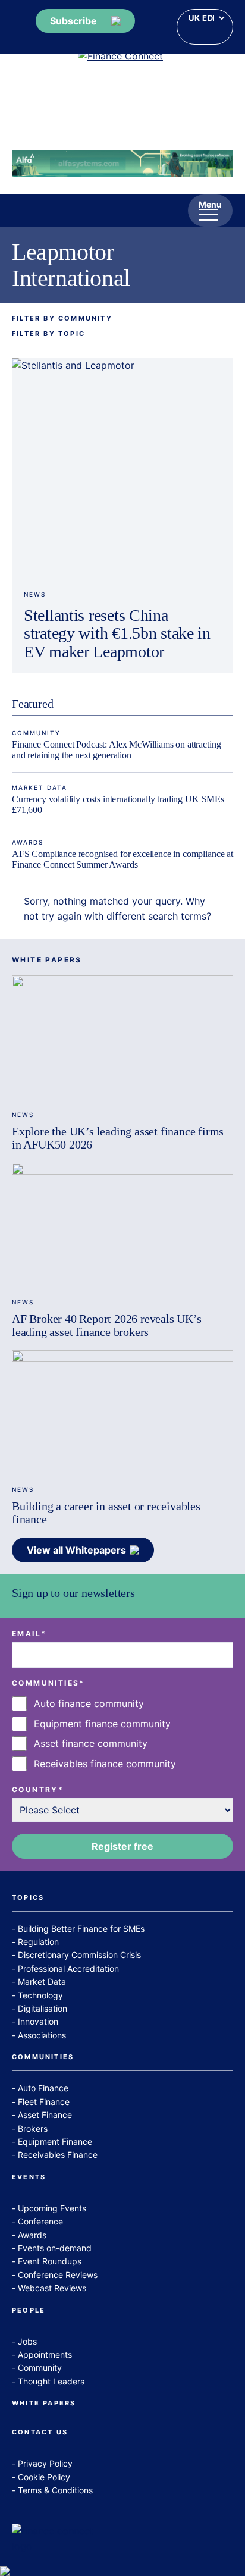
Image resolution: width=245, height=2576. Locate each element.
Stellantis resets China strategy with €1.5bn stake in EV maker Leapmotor (117, 634)
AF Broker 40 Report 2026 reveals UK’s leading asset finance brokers (107, 1325)
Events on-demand (55, 2248)
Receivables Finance (58, 2155)
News (35, 594)
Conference (40, 2221)
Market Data (40, 787)
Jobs (27, 2341)
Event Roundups (50, 2261)
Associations (42, 2035)
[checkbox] (122, 1734)
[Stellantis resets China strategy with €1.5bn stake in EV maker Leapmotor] (122, 469)
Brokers (33, 2128)
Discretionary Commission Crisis (79, 1955)
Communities (43, 2057)
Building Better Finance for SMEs (81, 1929)
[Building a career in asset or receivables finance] (122, 1412)
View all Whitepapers (76, 1550)
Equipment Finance (55, 2142)
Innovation (38, 2021)
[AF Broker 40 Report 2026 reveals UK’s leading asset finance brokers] (122, 1225)
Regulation (38, 1942)
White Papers (44, 2404)
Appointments (45, 2354)
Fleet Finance (44, 2102)
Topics (28, 1898)
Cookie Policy (44, 2477)
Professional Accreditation (68, 1968)
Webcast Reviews (52, 2288)
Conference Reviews (58, 2275)
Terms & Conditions (55, 2490)
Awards (28, 842)
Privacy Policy (45, 2463)
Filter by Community (62, 319)
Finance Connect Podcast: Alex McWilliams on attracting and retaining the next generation (116, 750)
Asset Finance (45, 2115)
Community (36, 733)
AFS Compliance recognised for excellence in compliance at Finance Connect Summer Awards (122, 859)
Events (29, 2177)
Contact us (40, 2433)
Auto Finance (43, 2088)
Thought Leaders (51, 2381)
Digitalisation (43, 2008)
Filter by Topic (48, 334)
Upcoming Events (52, 2208)
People (29, 2311)
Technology (40, 1995)
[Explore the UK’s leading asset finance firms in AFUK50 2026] (122, 1038)
